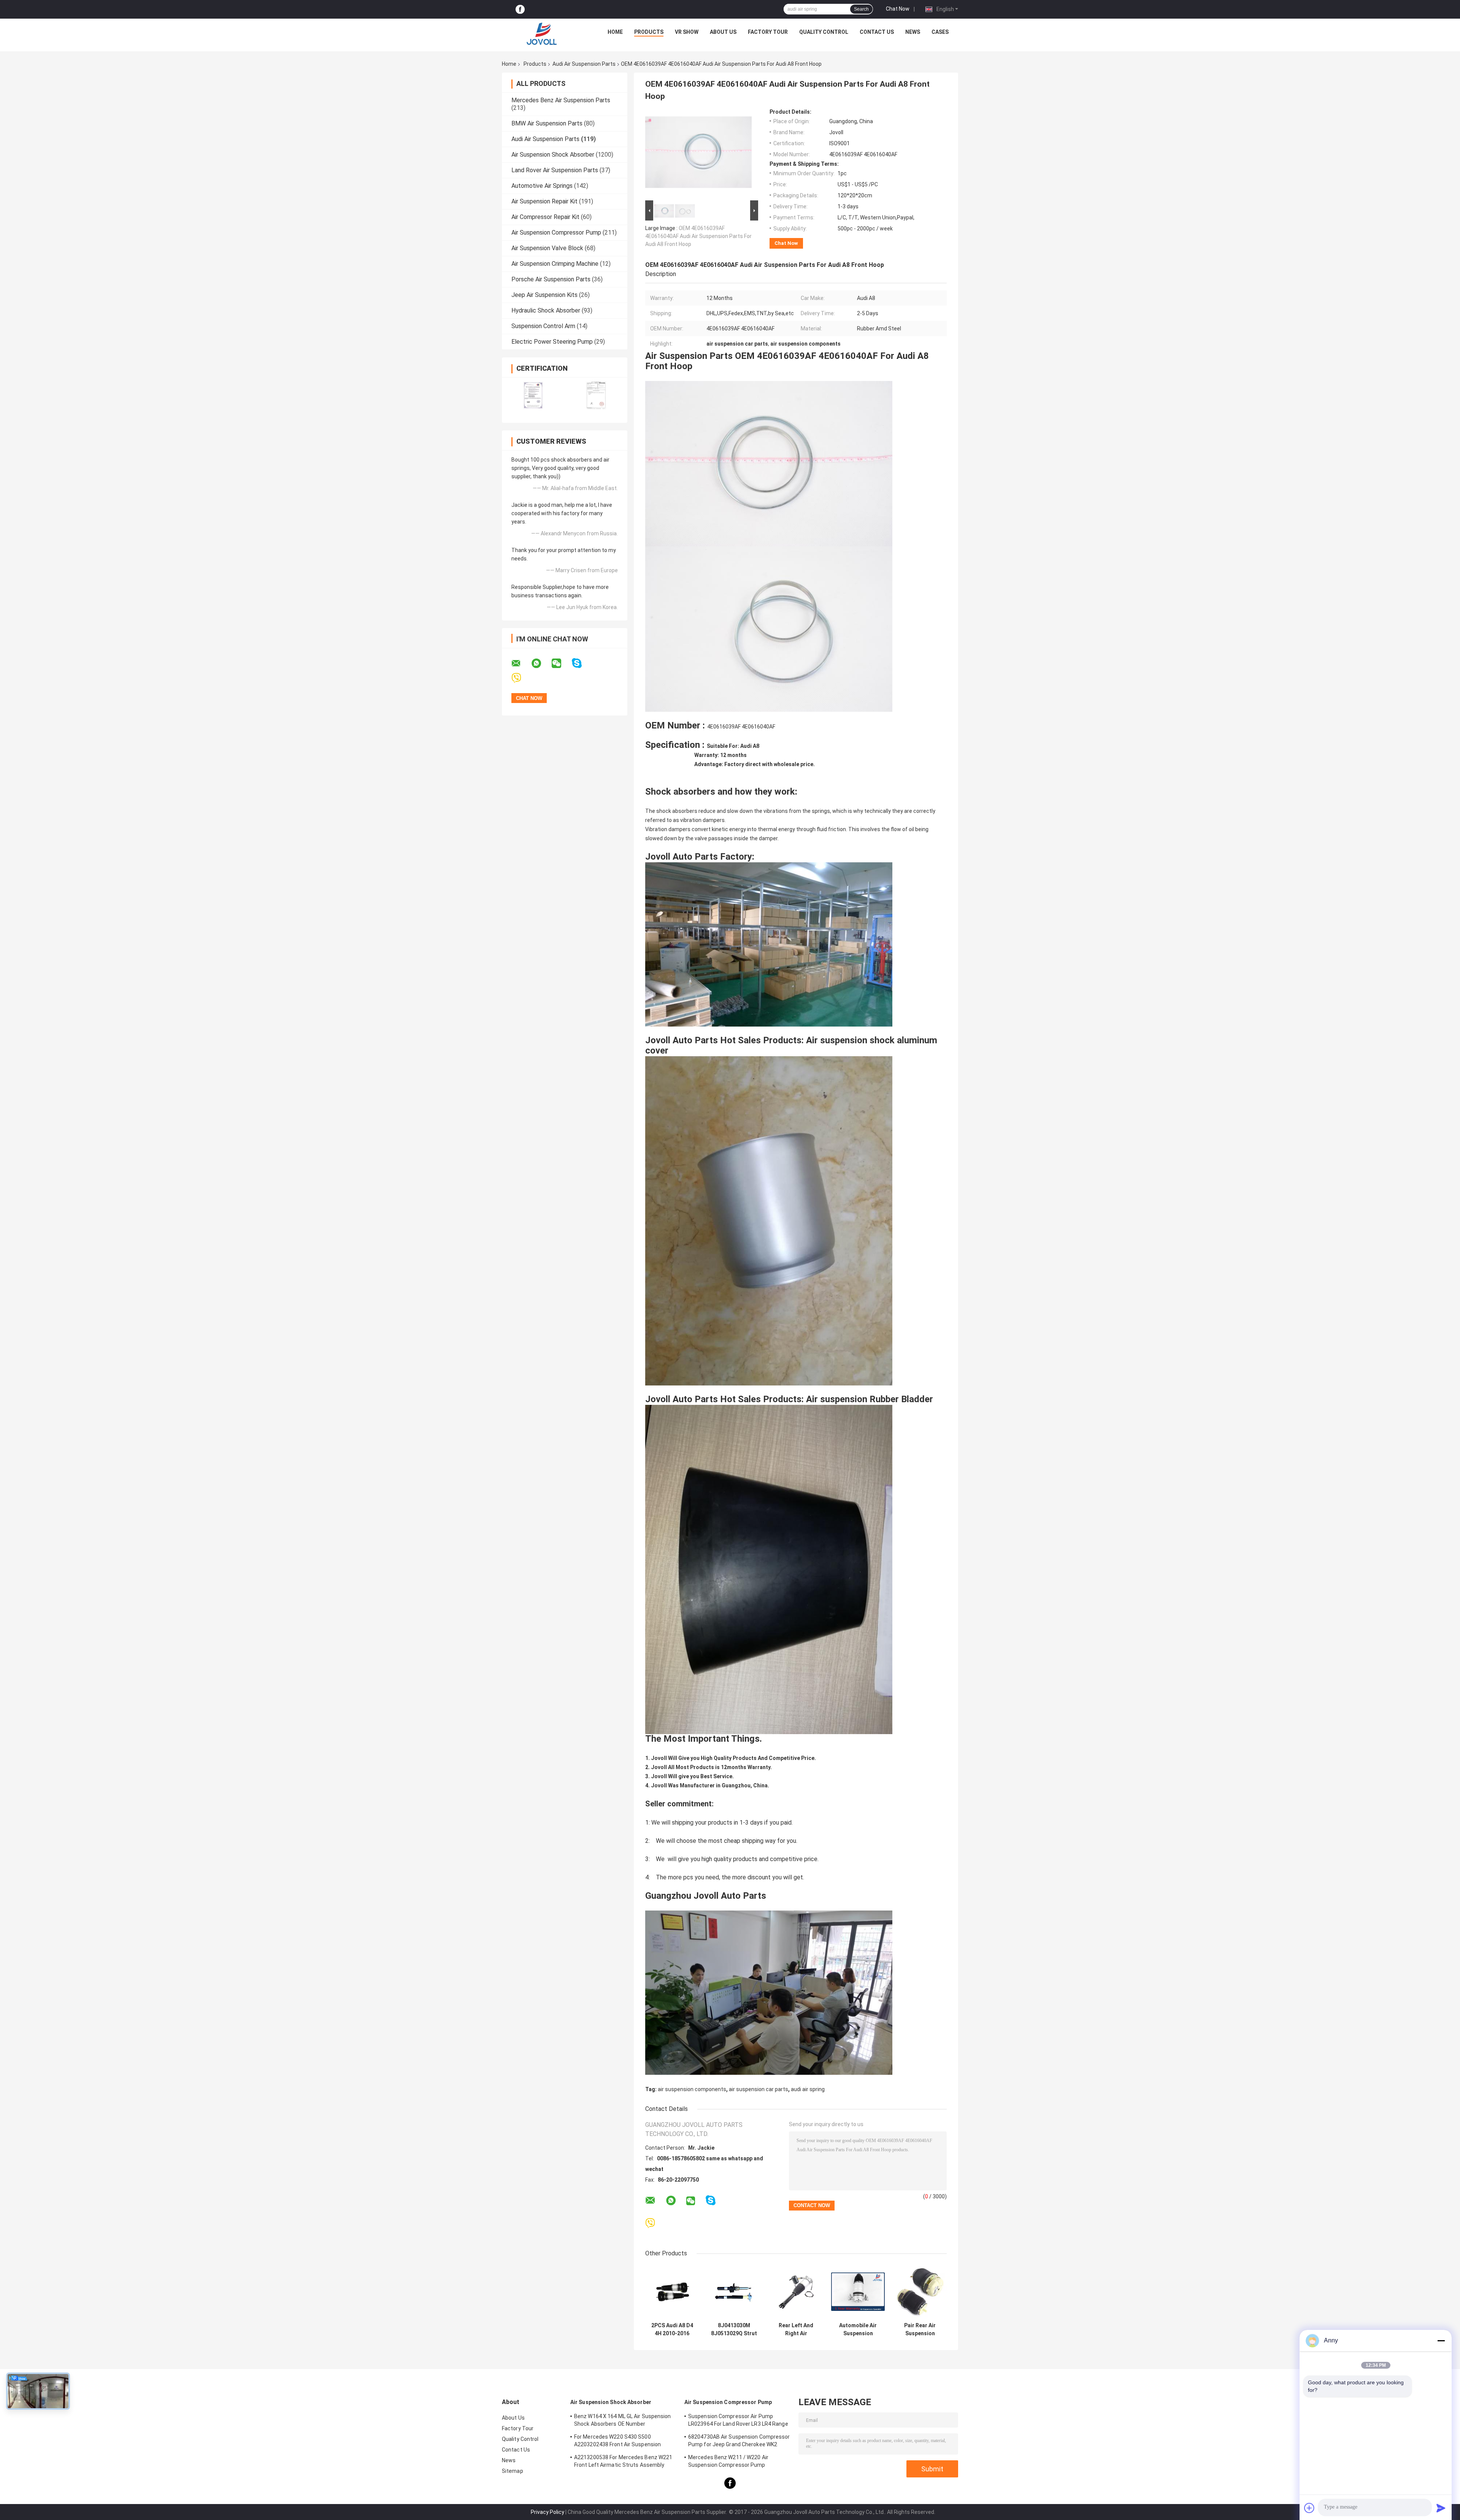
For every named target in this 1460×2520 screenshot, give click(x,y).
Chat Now (898, 9)
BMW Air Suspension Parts (547, 123)
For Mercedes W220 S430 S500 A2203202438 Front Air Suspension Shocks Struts (617, 2442)
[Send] (1441, 2508)
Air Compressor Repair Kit (545, 217)
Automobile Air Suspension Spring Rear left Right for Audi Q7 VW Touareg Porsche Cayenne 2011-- (858, 2330)
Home (615, 32)
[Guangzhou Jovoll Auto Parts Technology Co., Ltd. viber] (521, 678)
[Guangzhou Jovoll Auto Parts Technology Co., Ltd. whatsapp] (541, 663)
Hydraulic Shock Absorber (546, 310)
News (913, 32)
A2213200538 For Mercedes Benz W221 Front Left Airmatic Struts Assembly (623, 2461)
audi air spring (808, 2089)
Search (861, 9)
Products (649, 32)
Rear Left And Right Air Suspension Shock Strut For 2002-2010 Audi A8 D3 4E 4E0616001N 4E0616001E (796, 2330)
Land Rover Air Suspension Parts (555, 170)
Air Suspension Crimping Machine (555, 264)
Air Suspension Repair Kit (544, 201)
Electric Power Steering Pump (552, 342)
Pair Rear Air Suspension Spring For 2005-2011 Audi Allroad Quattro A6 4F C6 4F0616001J (920, 2330)
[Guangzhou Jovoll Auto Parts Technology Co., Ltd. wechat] (561, 663)
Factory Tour (768, 32)
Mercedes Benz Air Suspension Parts (561, 100)
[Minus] (1441, 2341)
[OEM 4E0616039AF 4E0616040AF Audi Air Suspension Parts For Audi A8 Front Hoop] (698, 154)
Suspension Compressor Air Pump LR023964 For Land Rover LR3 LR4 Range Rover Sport (738, 2421)
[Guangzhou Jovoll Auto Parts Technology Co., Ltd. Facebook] (520, 9)
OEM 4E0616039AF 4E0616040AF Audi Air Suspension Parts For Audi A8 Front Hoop (698, 236)
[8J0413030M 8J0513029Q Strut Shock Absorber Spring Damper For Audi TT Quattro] (734, 2292)
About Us (723, 32)
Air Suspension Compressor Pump (556, 232)
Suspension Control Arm (543, 326)
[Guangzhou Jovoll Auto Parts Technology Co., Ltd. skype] (582, 663)
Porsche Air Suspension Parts (551, 279)
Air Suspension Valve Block (547, 248)
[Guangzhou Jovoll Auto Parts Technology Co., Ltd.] (542, 34)
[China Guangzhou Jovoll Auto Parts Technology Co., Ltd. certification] (533, 395)
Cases (940, 32)
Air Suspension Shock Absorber (553, 155)
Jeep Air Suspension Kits (544, 295)
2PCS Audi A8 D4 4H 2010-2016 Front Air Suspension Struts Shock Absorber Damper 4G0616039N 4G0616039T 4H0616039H (672, 2330)
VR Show (687, 32)
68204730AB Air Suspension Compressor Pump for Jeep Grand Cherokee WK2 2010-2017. (739, 2442)
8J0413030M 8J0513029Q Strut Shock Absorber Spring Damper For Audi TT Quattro (734, 2330)
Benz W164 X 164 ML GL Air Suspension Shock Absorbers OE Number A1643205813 (623, 2421)
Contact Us (877, 32)
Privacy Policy (547, 2512)
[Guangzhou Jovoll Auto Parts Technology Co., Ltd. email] (521, 663)
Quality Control (824, 32)
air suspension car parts (759, 2089)
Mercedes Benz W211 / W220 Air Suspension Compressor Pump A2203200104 (728, 2462)
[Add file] (1309, 2508)
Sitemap (513, 2471)
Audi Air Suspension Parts (584, 64)
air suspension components (692, 2089)
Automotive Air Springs (542, 186)
